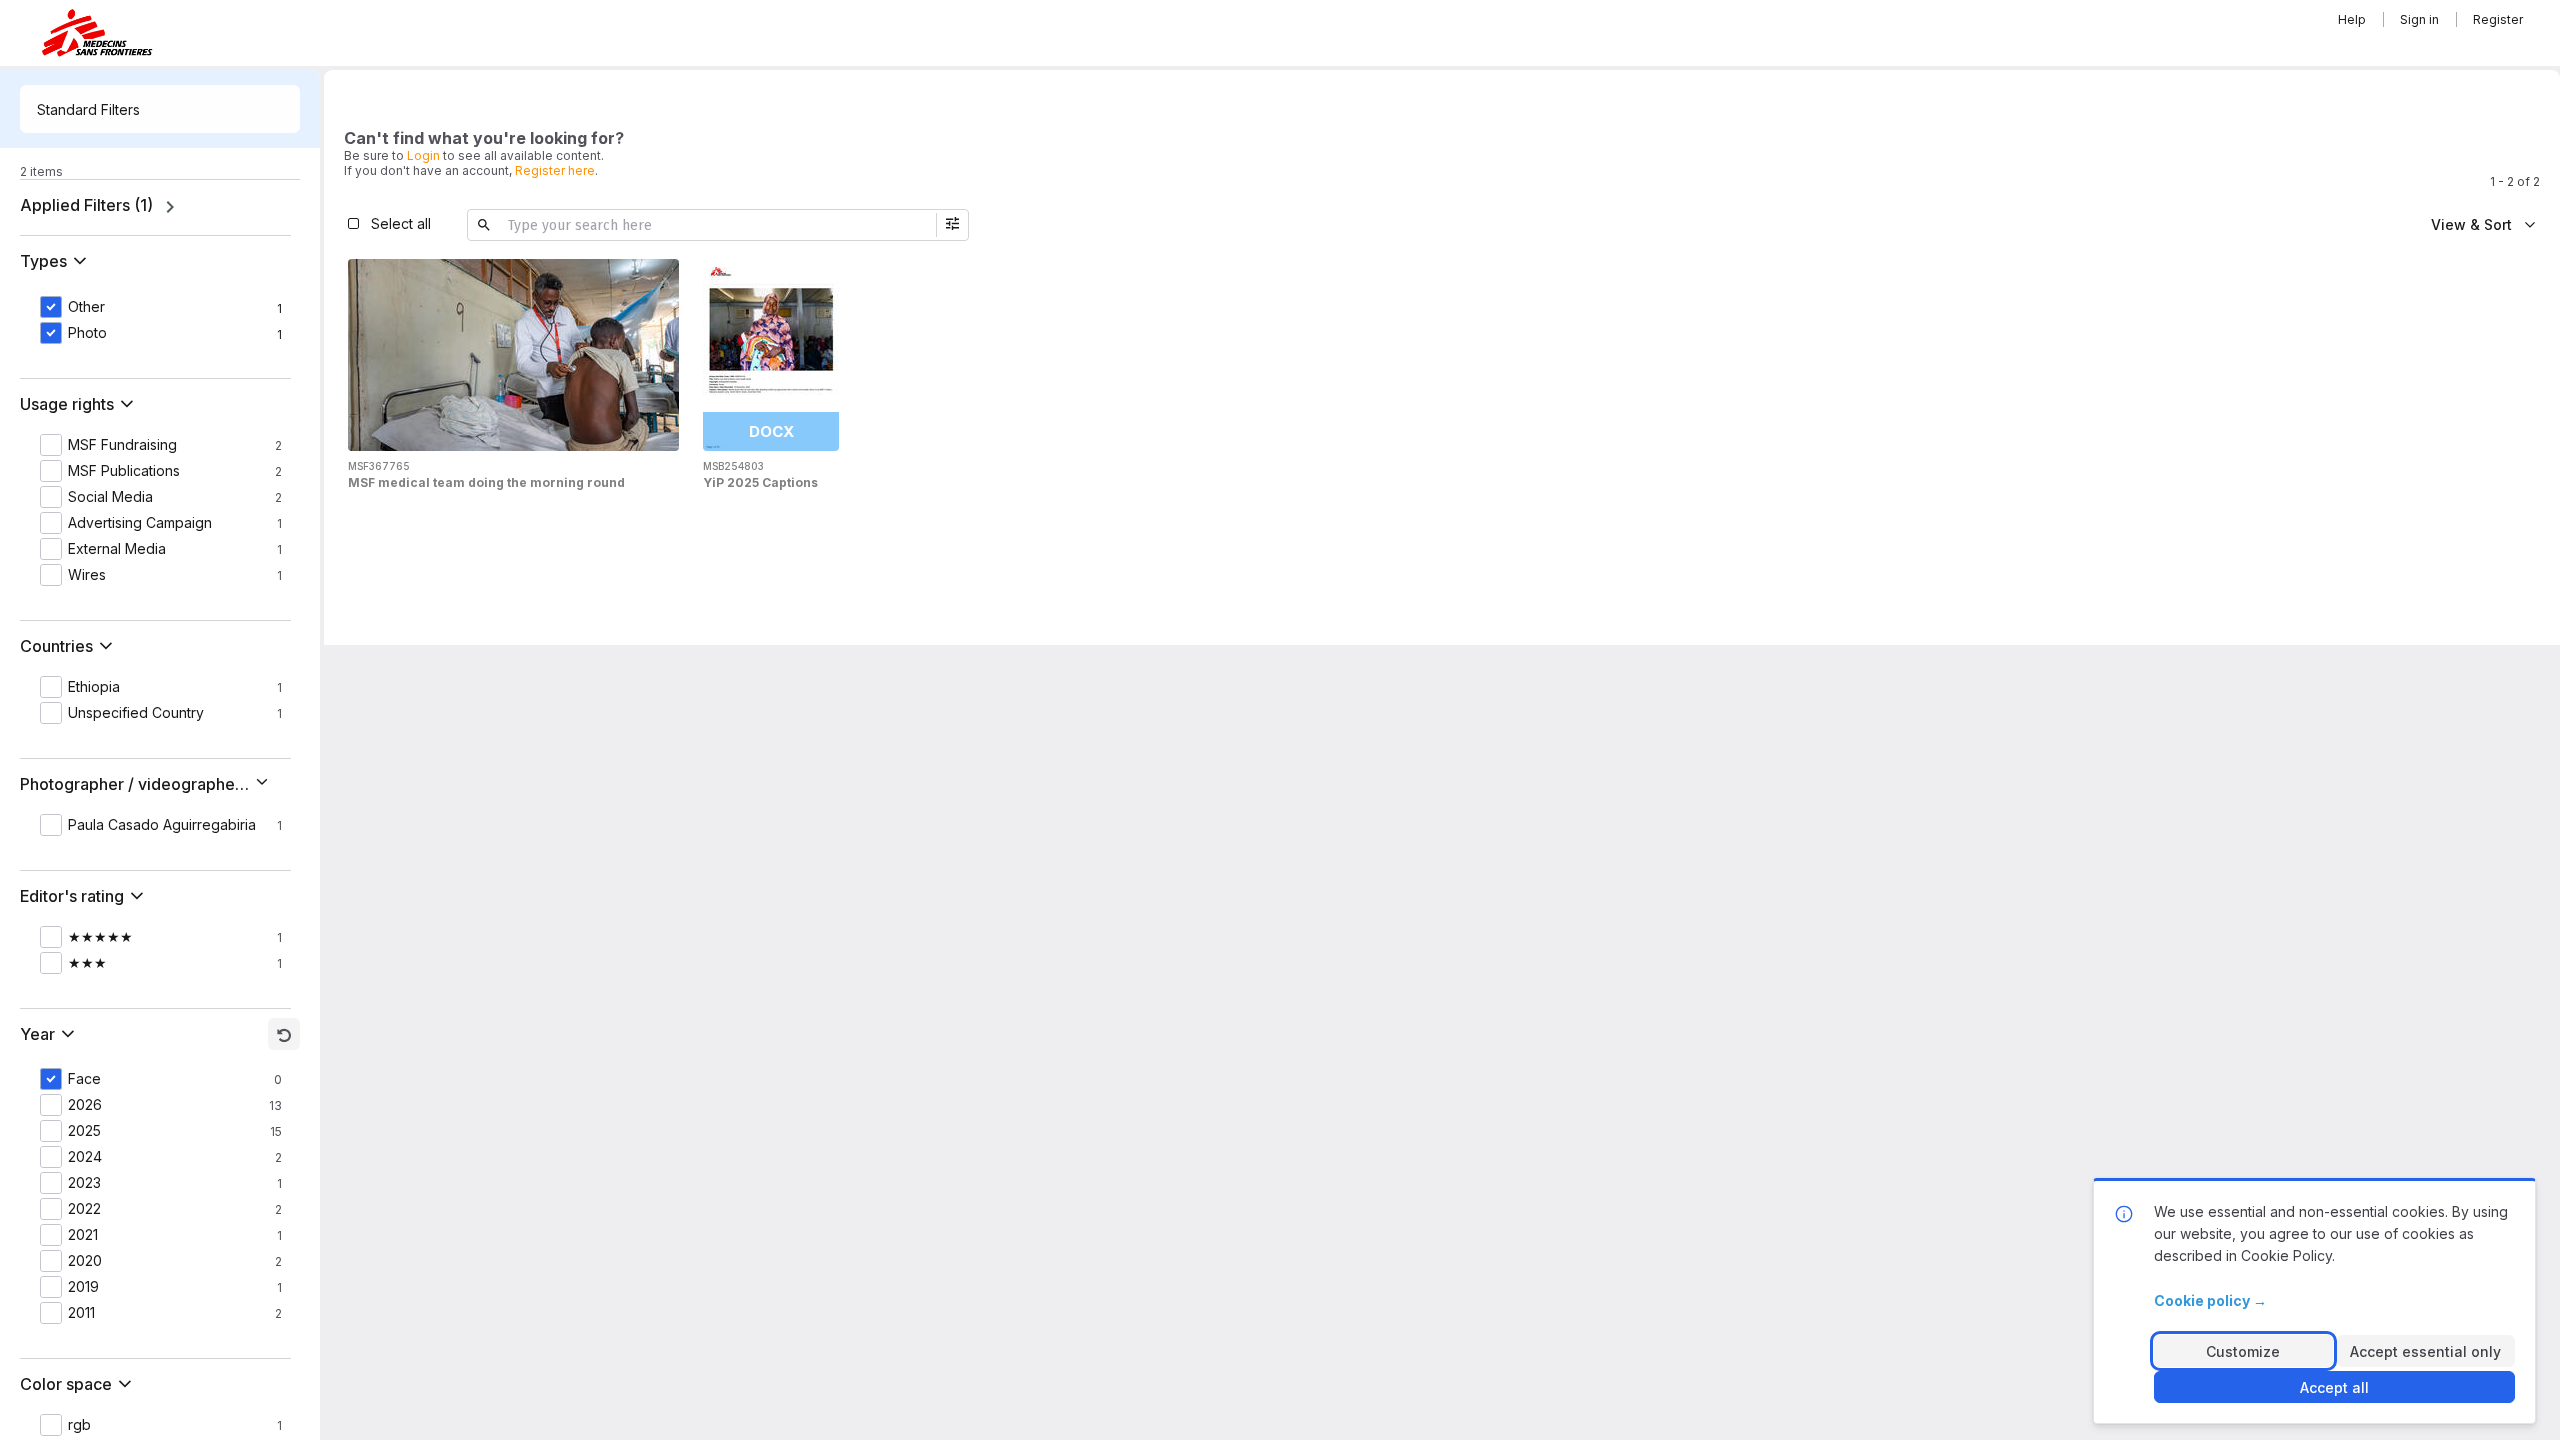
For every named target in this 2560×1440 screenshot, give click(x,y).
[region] (160, 207)
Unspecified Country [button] (136, 713)
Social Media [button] (110, 497)
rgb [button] (79, 1425)
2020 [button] (85, 1261)
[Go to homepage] (97, 32)
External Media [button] (117, 549)
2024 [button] (85, 1157)
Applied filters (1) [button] (86, 205)
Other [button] (86, 307)
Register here (555, 170)
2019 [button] (83, 1287)
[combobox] (160, 109)
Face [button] (84, 1079)
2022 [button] (84, 1209)
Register (2498, 19)
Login (423, 155)
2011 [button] (81, 1313)
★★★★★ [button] (100, 937)
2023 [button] (84, 1183)
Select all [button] (401, 223)
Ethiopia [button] (94, 687)
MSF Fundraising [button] (122, 445)
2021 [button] (83, 1235)
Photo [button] (87, 333)
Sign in (2419, 19)
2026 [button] (85, 1105)
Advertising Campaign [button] (140, 523)
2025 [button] (84, 1131)
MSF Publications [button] (124, 471)
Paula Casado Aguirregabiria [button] (162, 825)
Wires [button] (87, 575)
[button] (57, 261)
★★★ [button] (87, 963)
